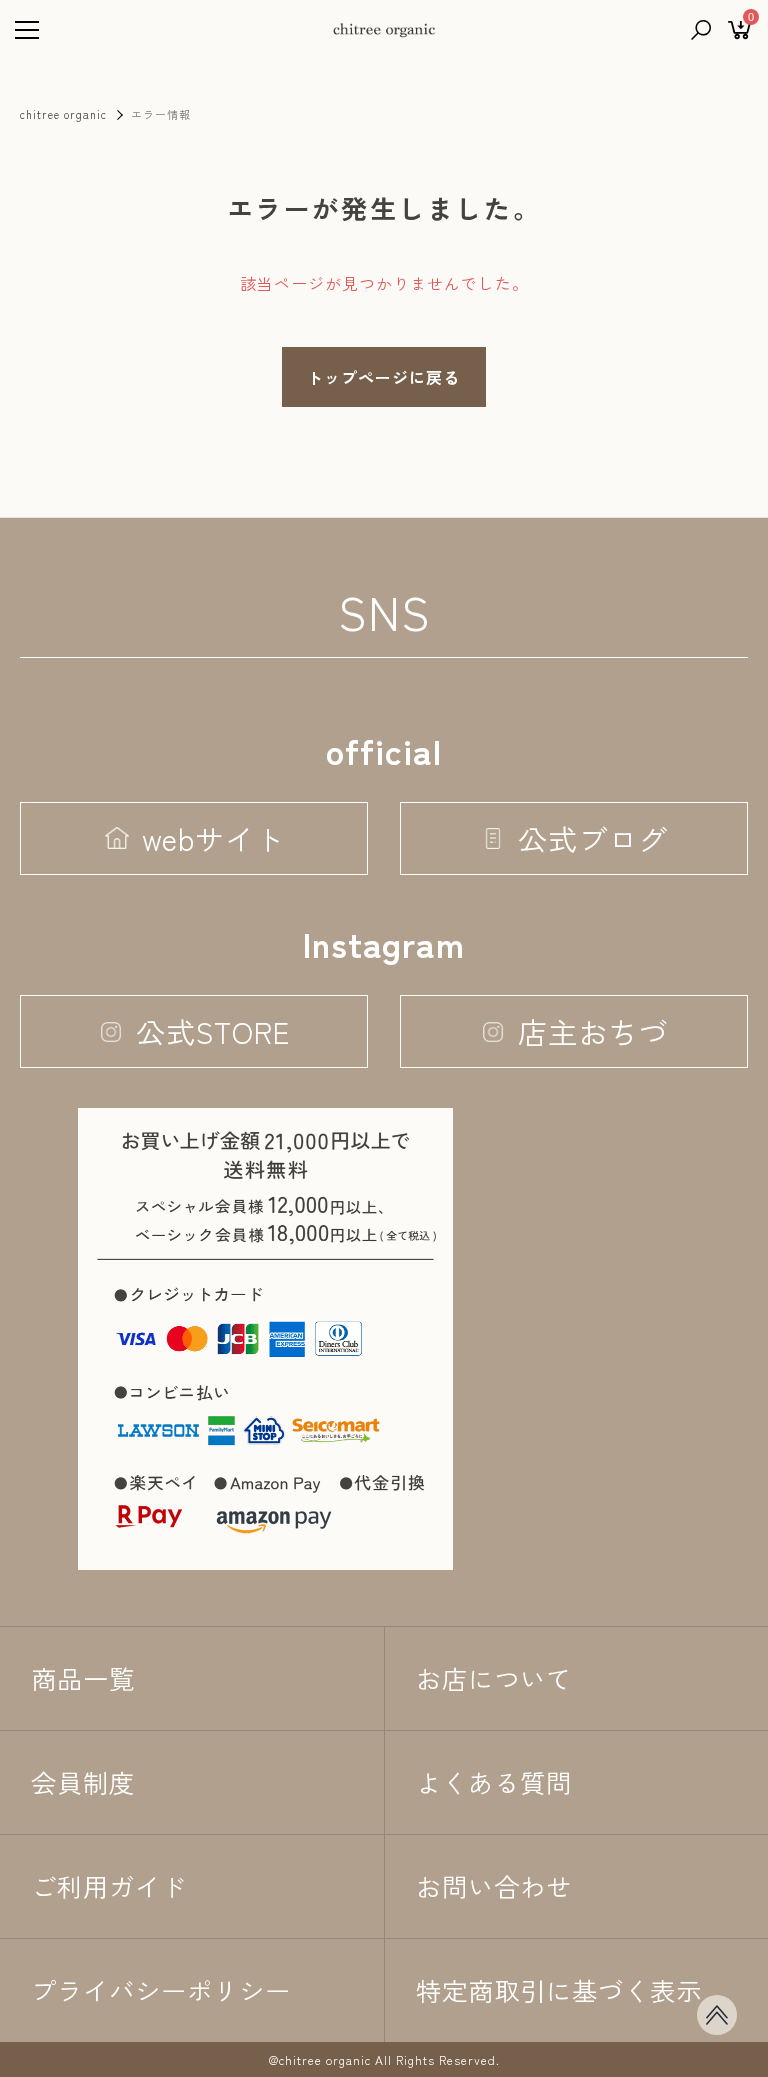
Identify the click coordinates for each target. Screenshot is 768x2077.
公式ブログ (593, 838)
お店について (494, 1678)
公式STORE (213, 1031)
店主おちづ (593, 1031)
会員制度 (83, 1782)
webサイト (213, 838)
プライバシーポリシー (161, 1990)
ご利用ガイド (109, 1886)
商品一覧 (83, 1678)
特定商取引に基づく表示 (559, 1990)
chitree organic (63, 114)
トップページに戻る (383, 377)
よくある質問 (494, 1782)
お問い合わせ (494, 1886)
